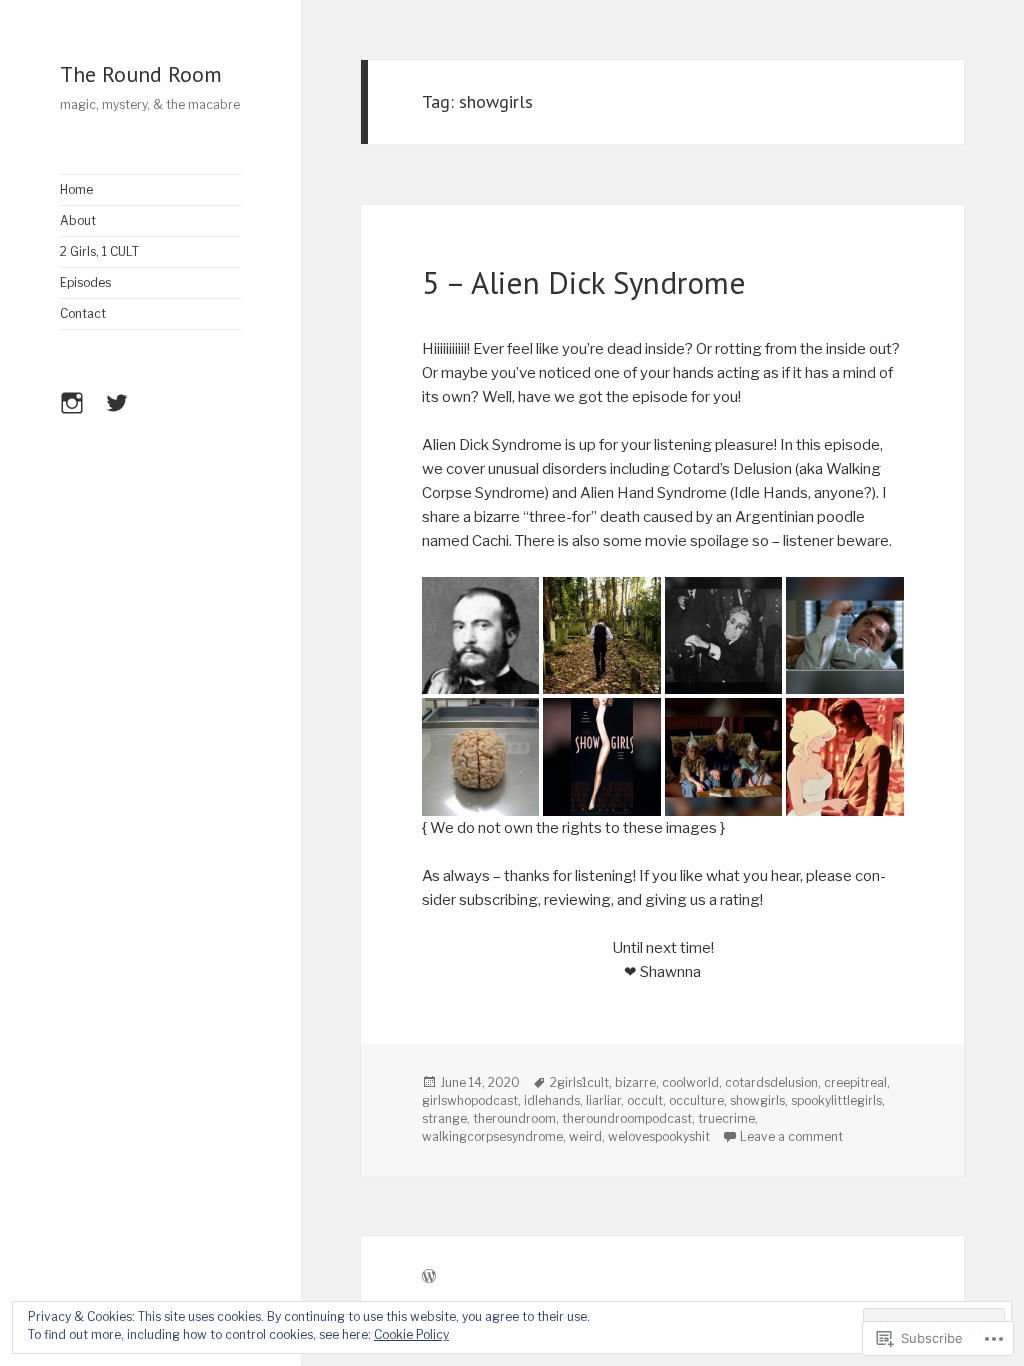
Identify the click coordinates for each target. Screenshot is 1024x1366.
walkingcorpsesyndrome (492, 1136)
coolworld (690, 1082)
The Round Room (141, 74)
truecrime (726, 1118)
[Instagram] (79, 415)
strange (444, 1118)
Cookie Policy (411, 1334)
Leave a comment (791, 1136)
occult (645, 1100)
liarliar (603, 1100)
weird (585, 1136)
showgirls (757, 1100)
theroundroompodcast (627, 1118)
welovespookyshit (659, 1136)
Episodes (85, 282)
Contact (83, 313)
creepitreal (855, 1082)
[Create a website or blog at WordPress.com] (429, 1278)
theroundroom (514, 1118)
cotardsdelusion (771, 1082)
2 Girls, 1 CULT (99, 251)
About (78, 220)
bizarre (635, 1082)
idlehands (552, 1100)
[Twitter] (124, 415)
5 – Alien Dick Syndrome (584, 282)
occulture (696, 1100)
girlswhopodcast (470, 1100)
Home (76, 189)
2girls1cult (579, 1082)
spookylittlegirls (836, 1100)
